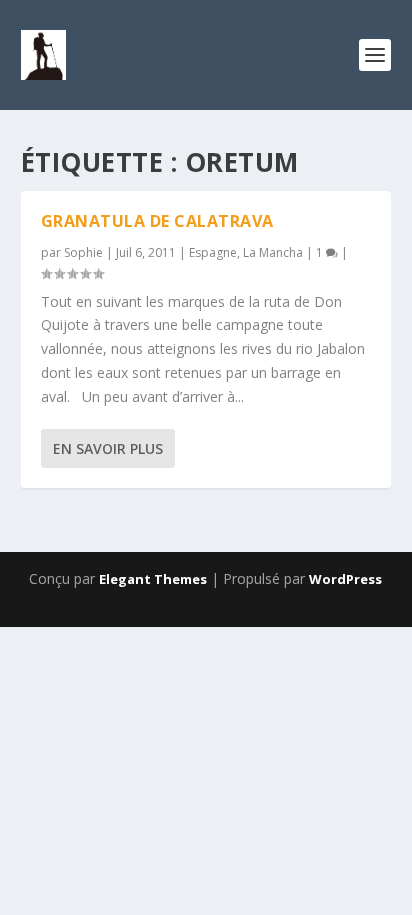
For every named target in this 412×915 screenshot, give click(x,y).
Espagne (213, 252)
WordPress (345, 579)
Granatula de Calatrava (157, 221)
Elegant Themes (153, 579)
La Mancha (273, 252)
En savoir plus (108, 448)
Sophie (83, 252)
